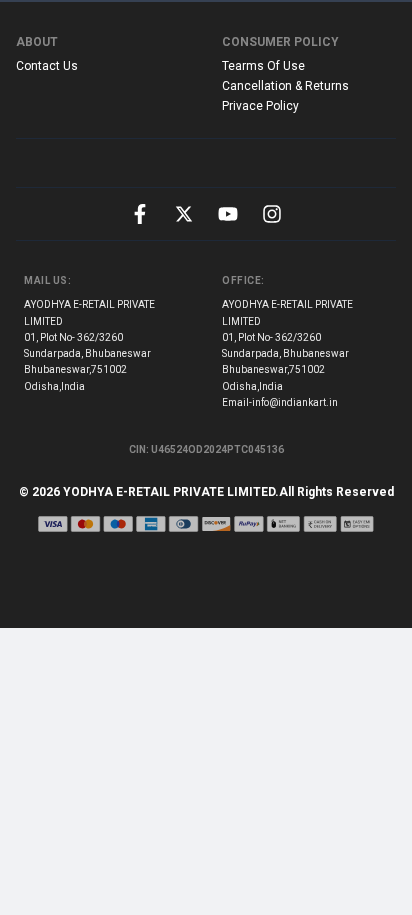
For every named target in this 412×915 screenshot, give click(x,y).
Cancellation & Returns (285, 86)
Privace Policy (260, 106)
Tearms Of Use (263, 66)
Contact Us (47, 66)
